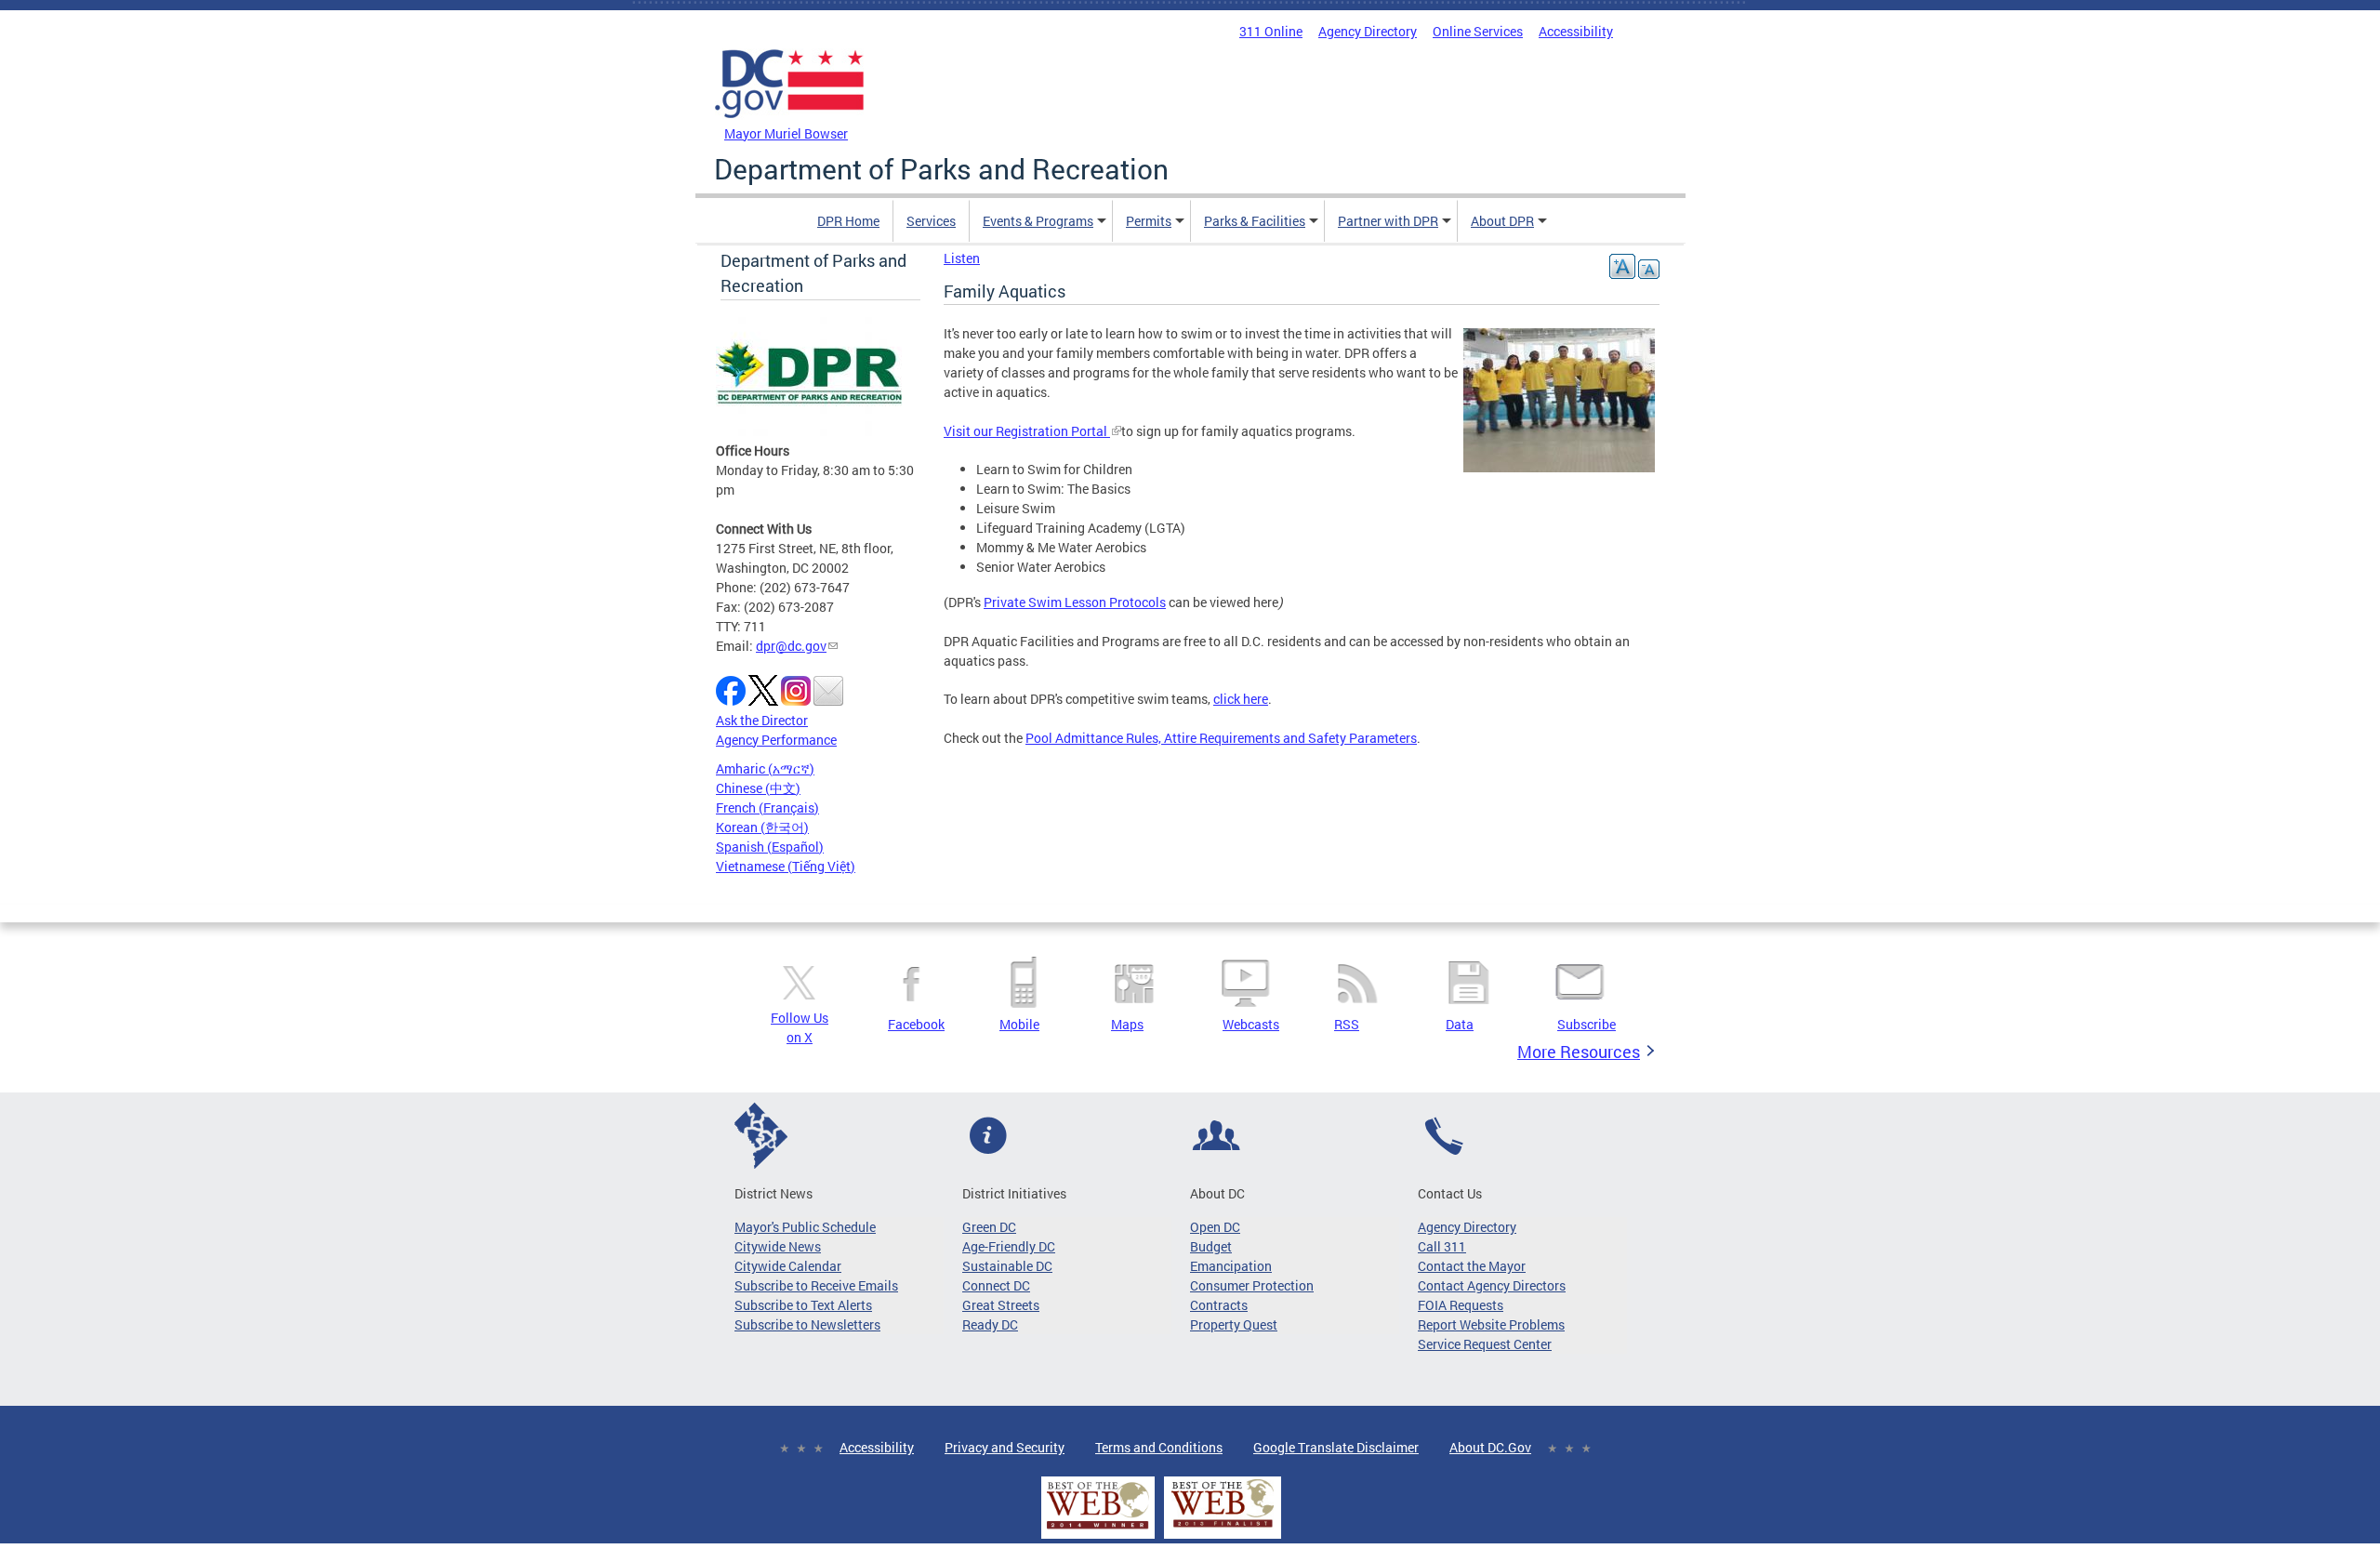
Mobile (1019, 1024)
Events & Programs (1038, 221)
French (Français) (767, 807)
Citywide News (778, 1246)
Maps (1127, 1024)
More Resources (1579, 1052)
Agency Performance (776, 740)
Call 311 (1442, 1246)
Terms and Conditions (1159, 1447)
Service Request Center (1485, 1344)
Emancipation (1231, 1266)
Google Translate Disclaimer (1336, 1447)
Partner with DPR (1388, 221)
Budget (1211, 1246)
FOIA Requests (1461, 1305)
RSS (1347, 1024)
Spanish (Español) (770, 847)
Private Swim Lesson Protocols (1075, 602)
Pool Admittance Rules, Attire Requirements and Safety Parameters (1221, 738)
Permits (1149, 221)
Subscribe (1587, 1024)
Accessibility (1576, 31)
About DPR (1502, 221)
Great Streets (1001, 1305)
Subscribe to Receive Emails (816, 1285)
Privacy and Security (1005, 1447)
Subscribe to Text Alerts (803, 1305)
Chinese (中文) (758, 788)
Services (931, 221)
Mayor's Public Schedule (805, 1227)
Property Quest (1234, 1324)
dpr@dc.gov (791, 646)
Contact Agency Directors (1492, 1285)
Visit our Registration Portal (1027, 431)
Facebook (916, 1024)
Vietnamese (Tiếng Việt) (786, 866)
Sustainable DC (1007, 1266)
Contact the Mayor (1472, 1266)
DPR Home (848, 221)
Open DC (1215, 1227)
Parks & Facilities (1255, 221)
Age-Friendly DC (1009, 1246)
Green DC (989, 1227)
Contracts (1219, 1305)
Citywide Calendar (788, 1266)
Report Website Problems (1491, 1324)
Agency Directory (1368, 31)
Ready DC (990, 1324)
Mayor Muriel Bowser (786, 133)
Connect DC (996, 1285)
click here (1241, 699)
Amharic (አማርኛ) (765, 768)
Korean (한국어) (762, 827)
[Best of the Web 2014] (1098, 1529)
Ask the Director (762, 720)
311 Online (1271, 31)
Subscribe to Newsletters (807, 1324)
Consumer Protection (1252, 1285)
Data (1460, 1024)
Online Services (1478, 31)
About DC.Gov (1490, 1447)
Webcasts (1251, 1024)
